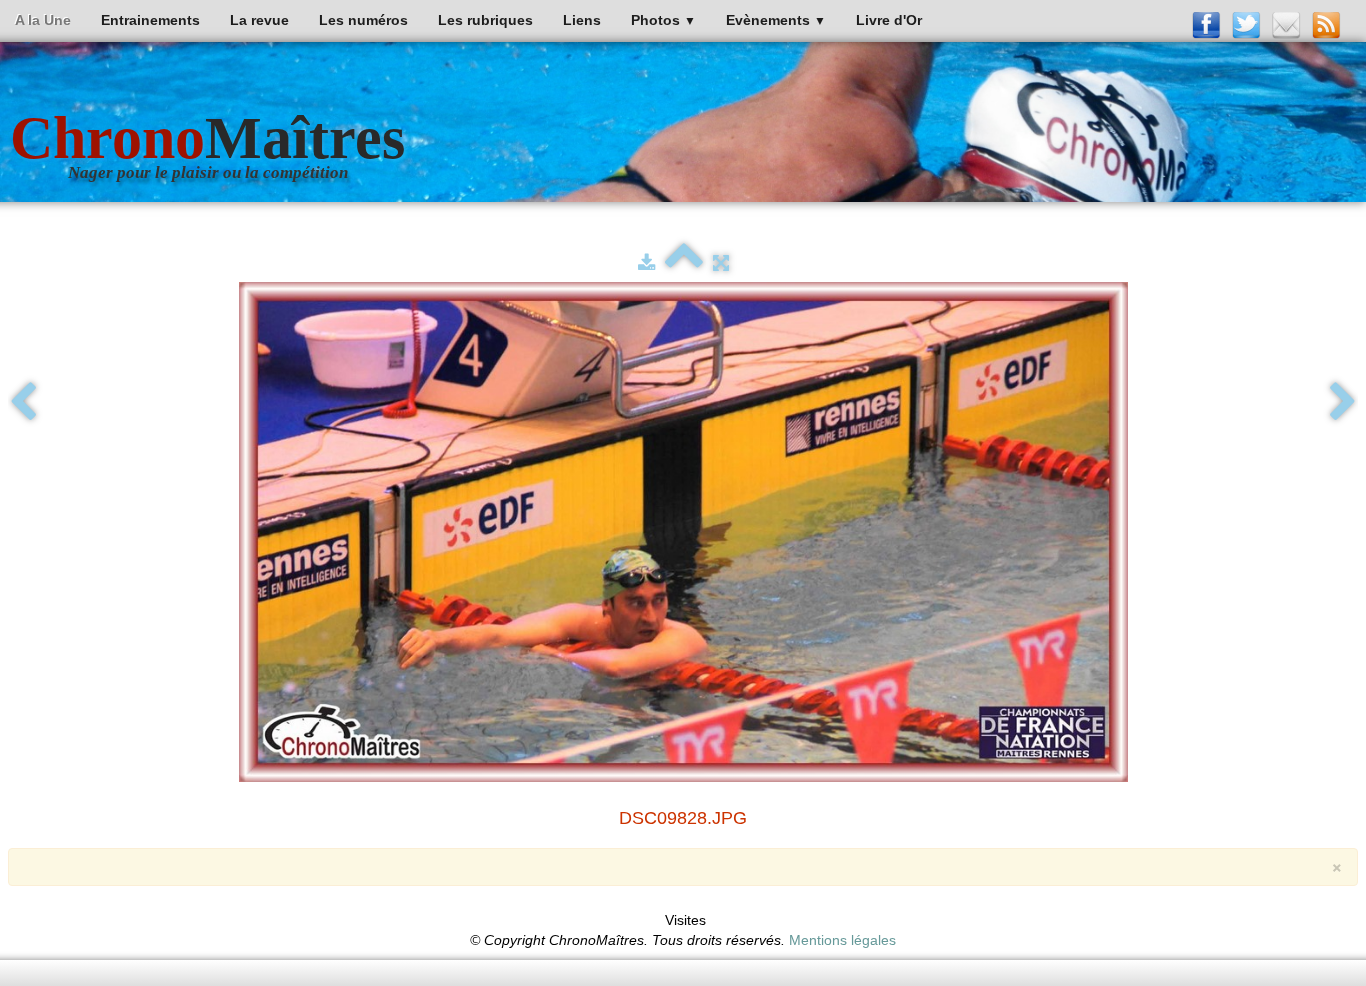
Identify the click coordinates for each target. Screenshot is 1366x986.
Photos (663, 20)
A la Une (43, 20)
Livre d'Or (889, 20)
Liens (582, 20)
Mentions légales (842, 940)
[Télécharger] (646, 263)
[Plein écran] (721, 263)
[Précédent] (23, 403)
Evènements (776, 20)
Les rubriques (485, 20)
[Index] (684, 263)
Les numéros (363, 20)
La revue (259, 20)
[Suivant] (1343, 403)
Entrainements (150, 20)
